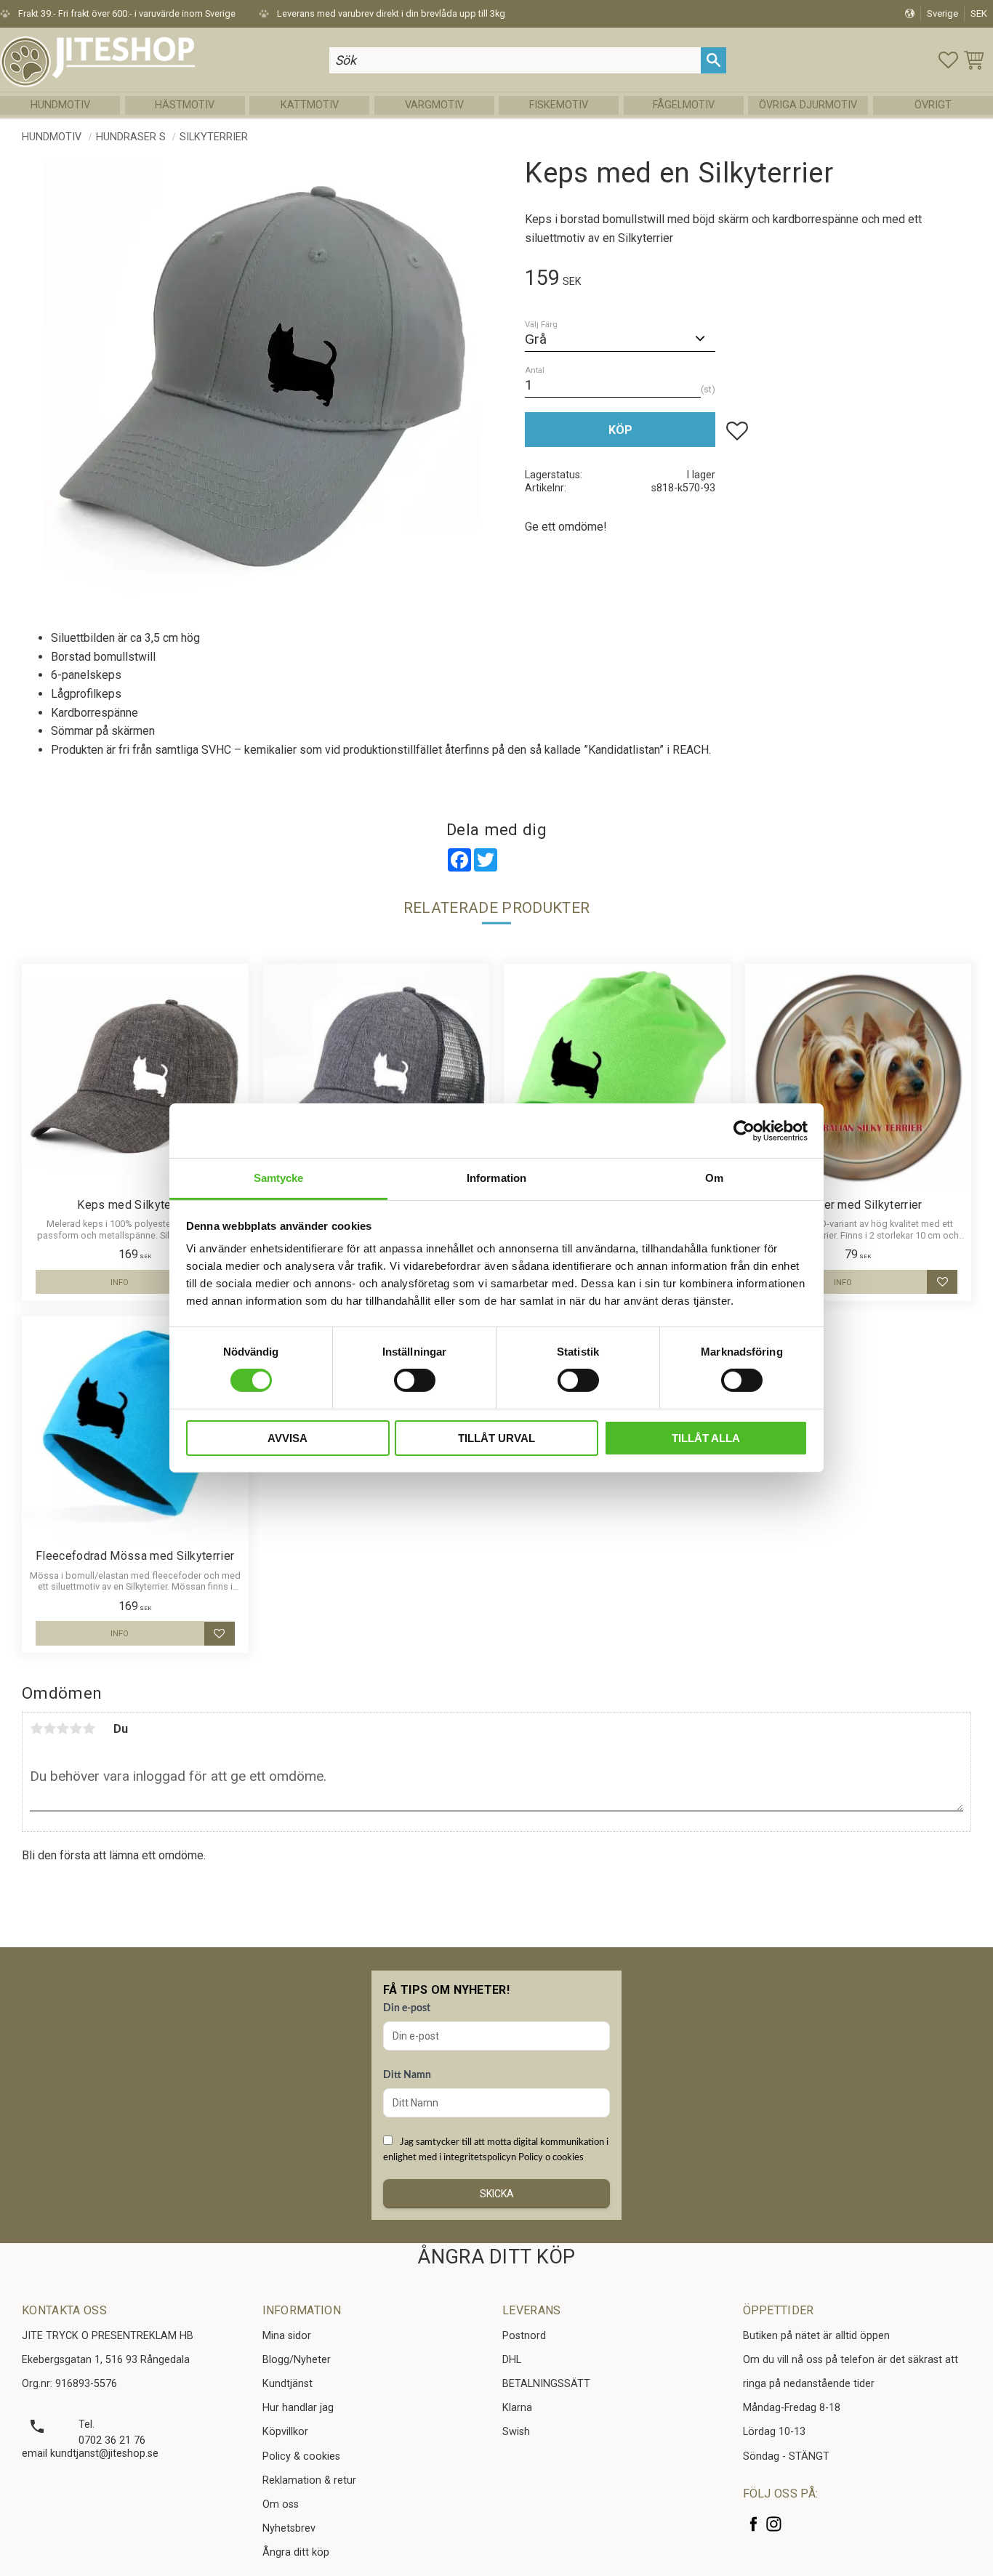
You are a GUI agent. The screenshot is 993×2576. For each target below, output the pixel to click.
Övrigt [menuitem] (933, 105)
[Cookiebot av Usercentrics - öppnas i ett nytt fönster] (744, 1130)
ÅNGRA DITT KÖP (496, 2257)
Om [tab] (714, 1178)
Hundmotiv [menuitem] (60, 105)
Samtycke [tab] (279, 1178)
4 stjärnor (76, 1728)
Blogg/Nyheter (297, 2360)
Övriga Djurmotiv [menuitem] (808, 105)
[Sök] (713, 60)
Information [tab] (496, 1178)
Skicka (497, 2194)
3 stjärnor (63, 1728)
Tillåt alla (706, 1438)
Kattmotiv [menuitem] (310, 105)
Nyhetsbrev (289, 2528)
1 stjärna (36, 1728)
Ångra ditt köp (296, 2552)
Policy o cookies (551, 2157)
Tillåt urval (496, 1438)
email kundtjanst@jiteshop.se (90, 2454)
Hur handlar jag (298, 2408)
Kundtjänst (288, 2384)
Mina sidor (287, 2336)
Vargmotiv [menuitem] (434, 105)
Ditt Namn (407, 2075)
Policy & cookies (301, 2456)
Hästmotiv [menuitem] (185, 105)
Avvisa (288, 1438)
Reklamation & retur (309, 2480)
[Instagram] (774, 2524)
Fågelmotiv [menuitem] (684, 105)
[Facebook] (753, 2524)
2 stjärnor (49, 1728)
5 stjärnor (89, 1728)
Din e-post (407, 2008)
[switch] (415, 1380)
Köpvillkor (285, 2432)
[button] (948, 60)
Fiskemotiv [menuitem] (559, 105)
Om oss (281, 2504)
